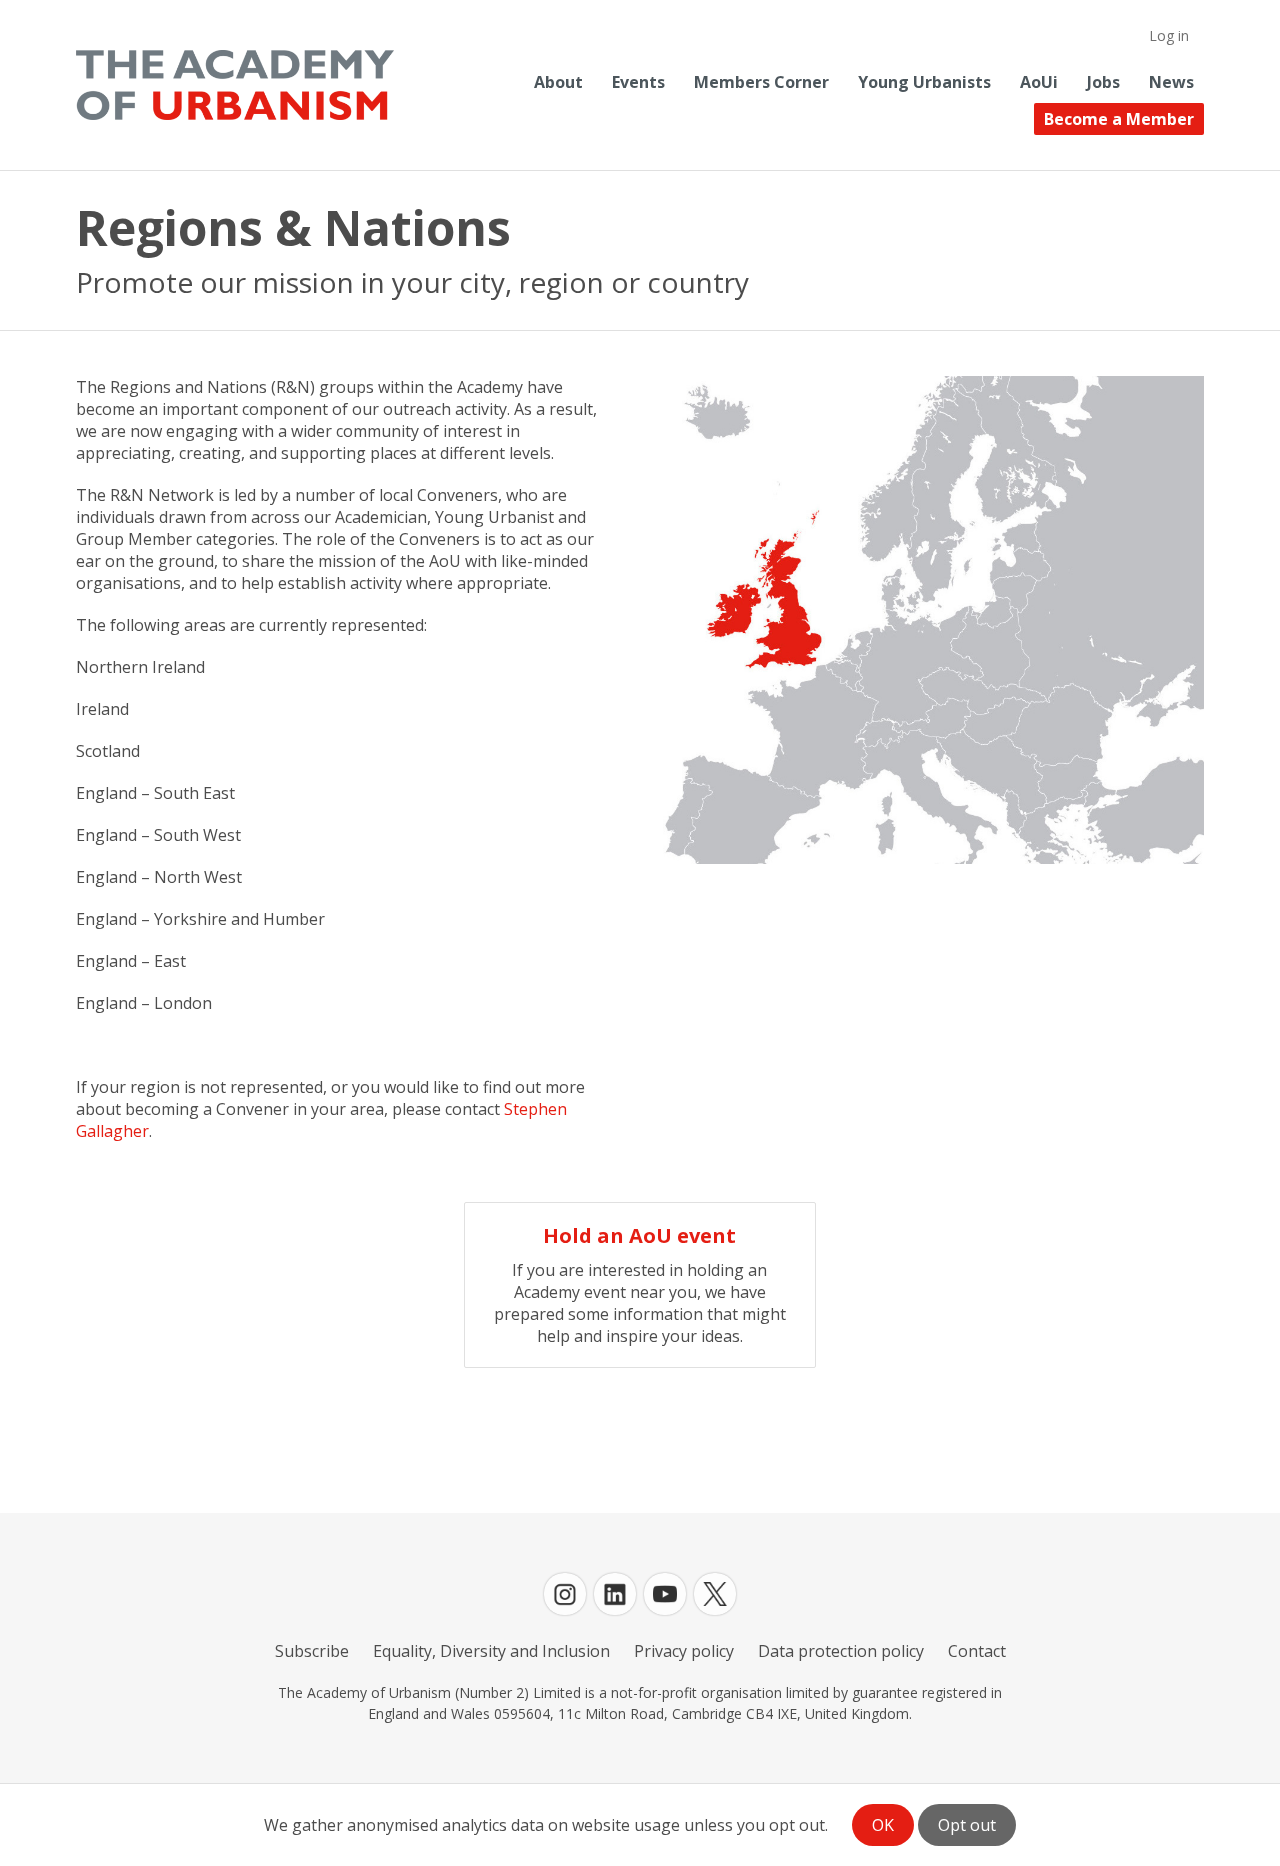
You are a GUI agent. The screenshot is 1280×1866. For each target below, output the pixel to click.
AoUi (1039, 82)
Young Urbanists (924, 82)
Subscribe (312, 1651)
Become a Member (1119, 119)
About (558, 82)
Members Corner (761, 82)
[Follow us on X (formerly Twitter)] (715, 1594)
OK (883, 1825)
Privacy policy (684, 1651)
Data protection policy (841, 1651)
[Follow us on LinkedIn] (615, 1594)
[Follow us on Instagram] (565, 1594)
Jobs (1103, 82)
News (1171, 82)
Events (638, 82)
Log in (1169, 35)
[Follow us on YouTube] (665, 1594)
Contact (977, 1651)
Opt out (967, 1825)
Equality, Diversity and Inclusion (491, 1651)
